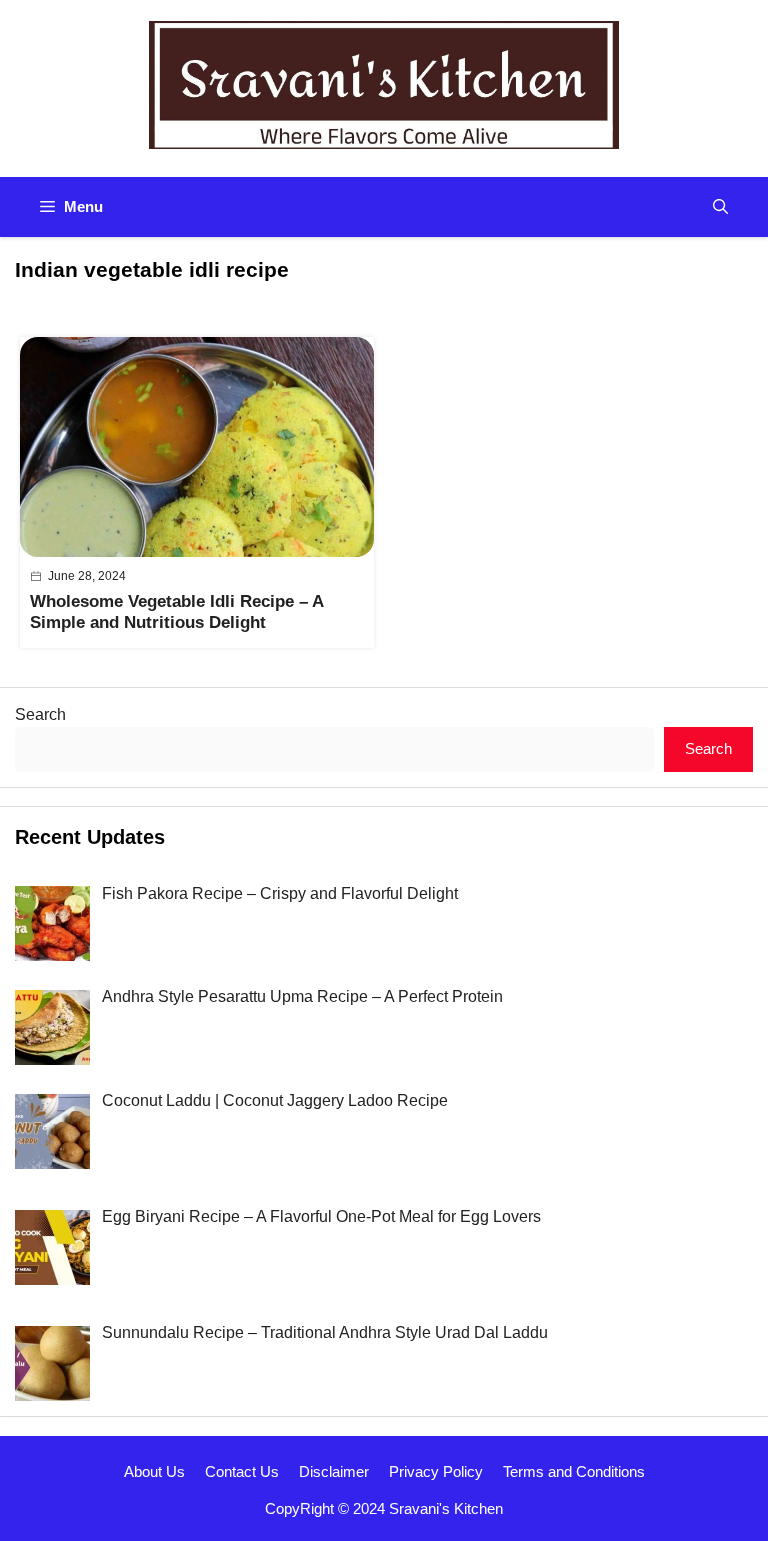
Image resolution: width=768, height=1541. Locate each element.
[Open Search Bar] (720, 207)
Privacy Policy (436, 1471)
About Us (154, 1471)
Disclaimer (334, 1471)
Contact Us (242, 1471)
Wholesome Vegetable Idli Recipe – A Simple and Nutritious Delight (176, 611)
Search (40, 714)
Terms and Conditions (574, 1471)
